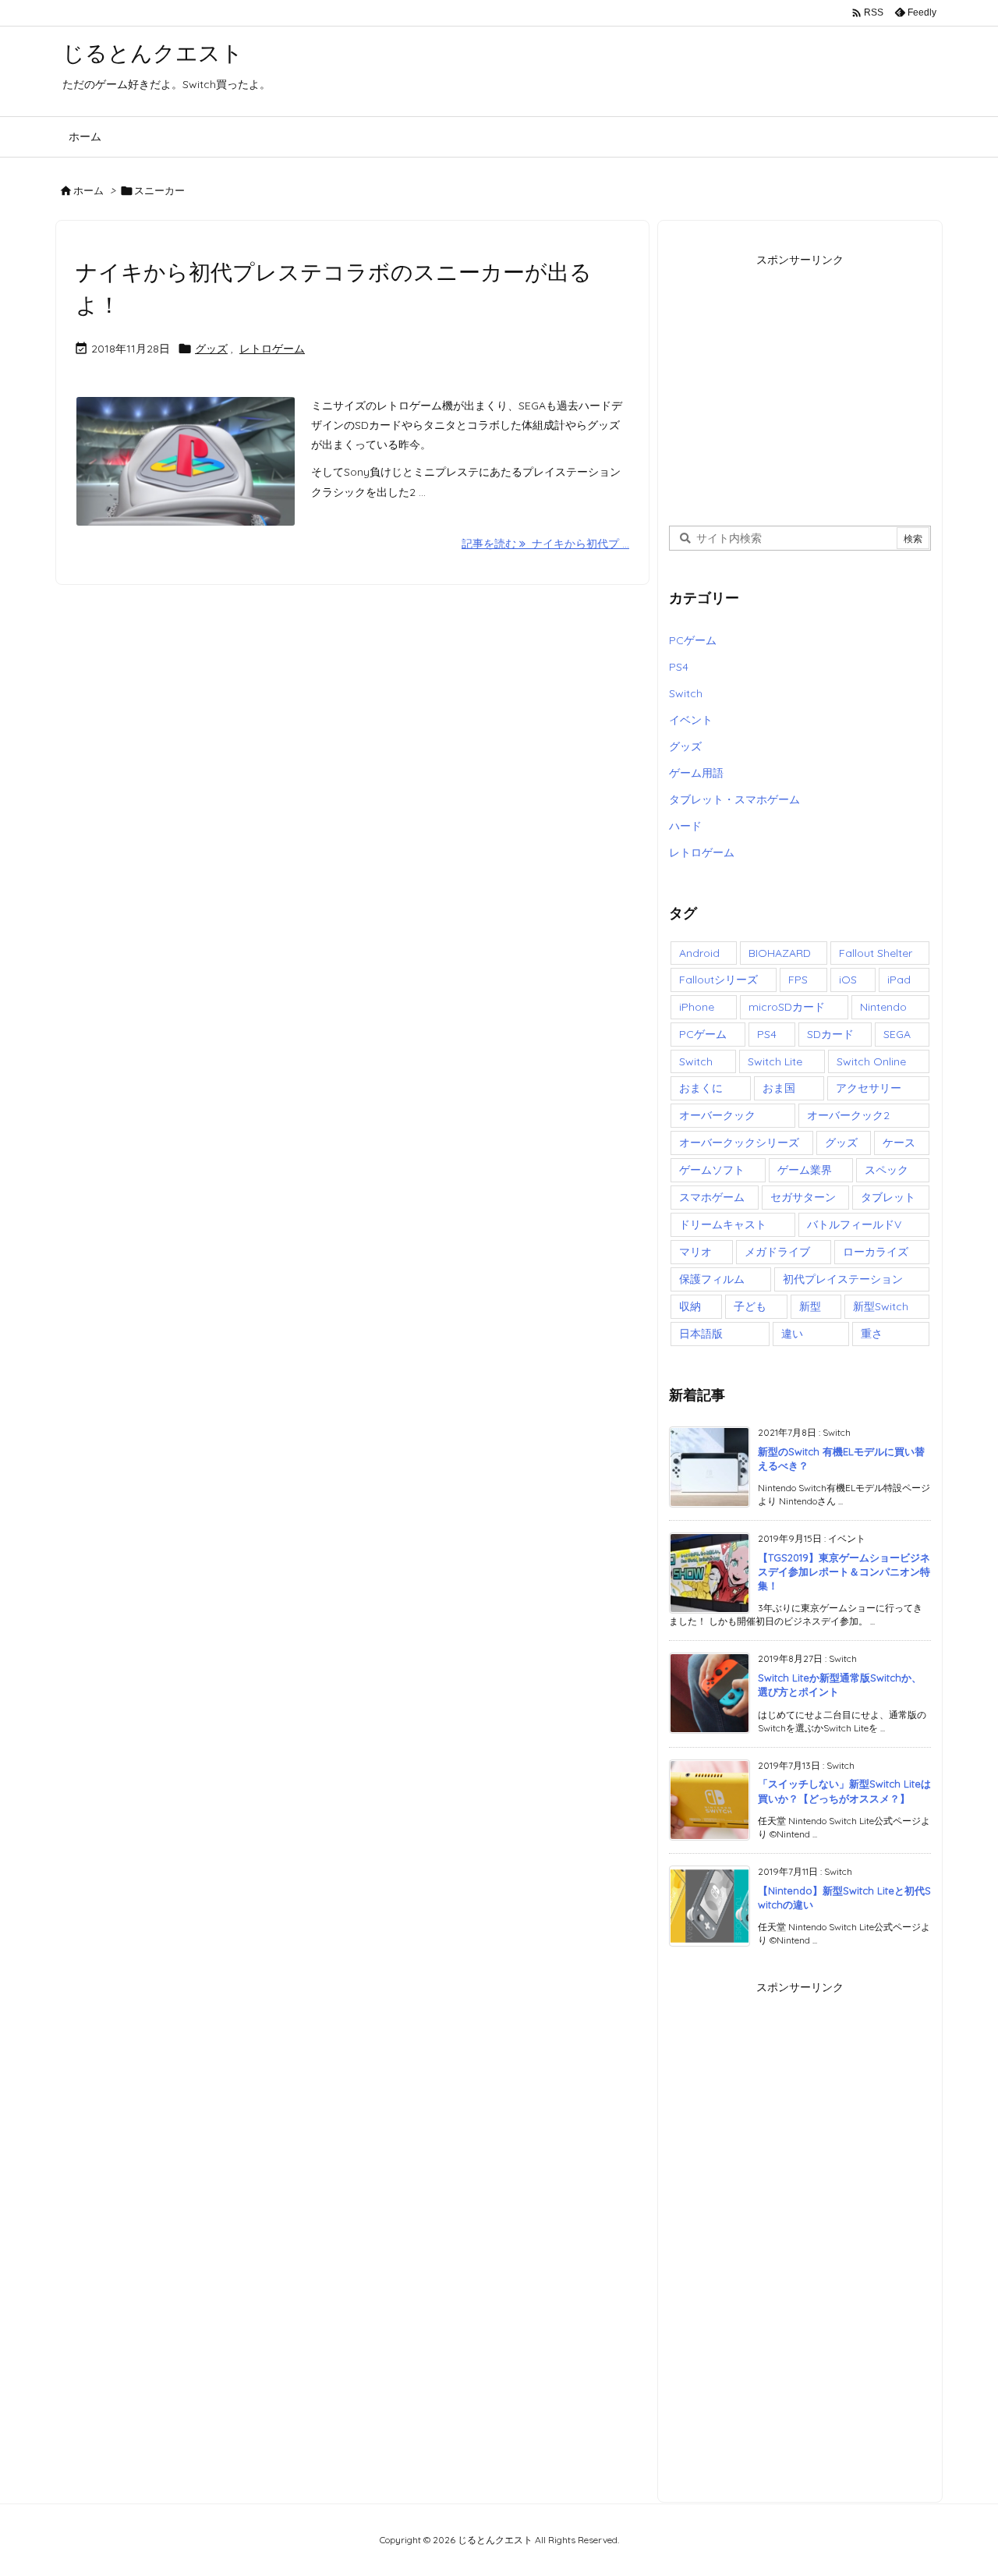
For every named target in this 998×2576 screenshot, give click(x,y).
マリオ (695, 1252)
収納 (690, 1306)
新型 (810, 1306)
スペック (887, 1170)
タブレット (888, 1197)
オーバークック (717, 1115)
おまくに (701, 1088)
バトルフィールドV (854, 1224)
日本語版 (701, 1334)
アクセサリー (869, 1088)
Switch (686, 693)
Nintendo (883, 1007)
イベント (691, 720)
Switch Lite (775, 1061)
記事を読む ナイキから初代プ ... (545, 544)
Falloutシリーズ (718, 980)
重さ (872, 1334)
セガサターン (803, 1197)
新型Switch (881, 1306)
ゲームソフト (712, 1170)
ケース (899, 1143)
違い (792, 1334)
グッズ (211, 349)
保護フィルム (712, 1279)
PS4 (679, 667)
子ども (750, 1306)
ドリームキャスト (723, 1224)
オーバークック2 (848, 1115)
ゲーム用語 (696, 773)
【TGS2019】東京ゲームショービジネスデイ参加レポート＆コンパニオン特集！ (844, 1571)
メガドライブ (777, 1252)
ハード (685, 826)
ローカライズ (876, 1252)
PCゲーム (693, 640)
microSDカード (787, 1007)
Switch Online (871, 1061)
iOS (848, 980)
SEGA (897, 1034)
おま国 (779, 1088)
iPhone (697, 1007)
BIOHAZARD (780, 953)
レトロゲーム (272, 349)
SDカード (830, 1034)
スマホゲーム (712, 1197)
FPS (798, 980)
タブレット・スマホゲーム (734, 799)
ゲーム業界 (805, 1170)
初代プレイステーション (843, 1279)
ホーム (88, 190)
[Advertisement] (800, 381)
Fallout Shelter (876, 953)
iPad (899, 980)
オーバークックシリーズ (739, 1143)
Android (699, 953)
